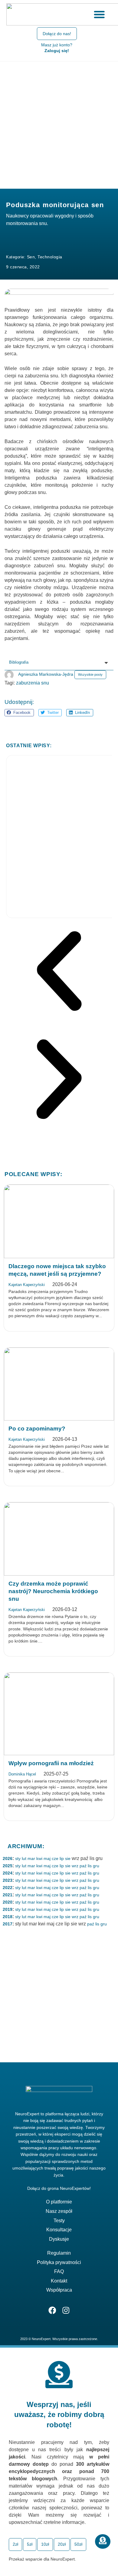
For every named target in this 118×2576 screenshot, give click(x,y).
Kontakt (59, 2281)
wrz (75, 1866)
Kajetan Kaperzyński (27, 1285)
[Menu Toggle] (99, 14)
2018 (8, 1917)
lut (24, 1858)
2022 (8, 1888)
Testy (59, 2221)
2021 (8, 1895)
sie (68, 1858)
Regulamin (59, 2253)
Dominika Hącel (22, 1774)
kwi (39, 1858)
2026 (8, 1858)
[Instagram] (66, 2310)
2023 (8, 1880)
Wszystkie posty (90, 675)
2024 (8, 1873)
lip (62, 1858)
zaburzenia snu (33, 683)
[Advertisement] (59, 124)
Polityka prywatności (59, 2262)
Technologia (50, 257)
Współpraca (59, 2290)
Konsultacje (59, 2230)
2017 (8, 1924)
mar (31, 1858)
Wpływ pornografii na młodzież (51, 1763)
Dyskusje (59, 2239)
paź (83, 1866)
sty (18, 1858)
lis (90, 1866)
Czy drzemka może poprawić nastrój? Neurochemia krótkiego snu (53, 1591)
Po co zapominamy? (37, 1429)
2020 (8, 1902)
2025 (8, 1866)
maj (47, 1858)
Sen (31, 257)
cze (55, 1858)
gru (96, 1866)
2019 (8, 1909)
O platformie (59, 2202)
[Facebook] (52, 2310)
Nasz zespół (59, 2211)
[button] (19, 713)
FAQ (59, 2271)
